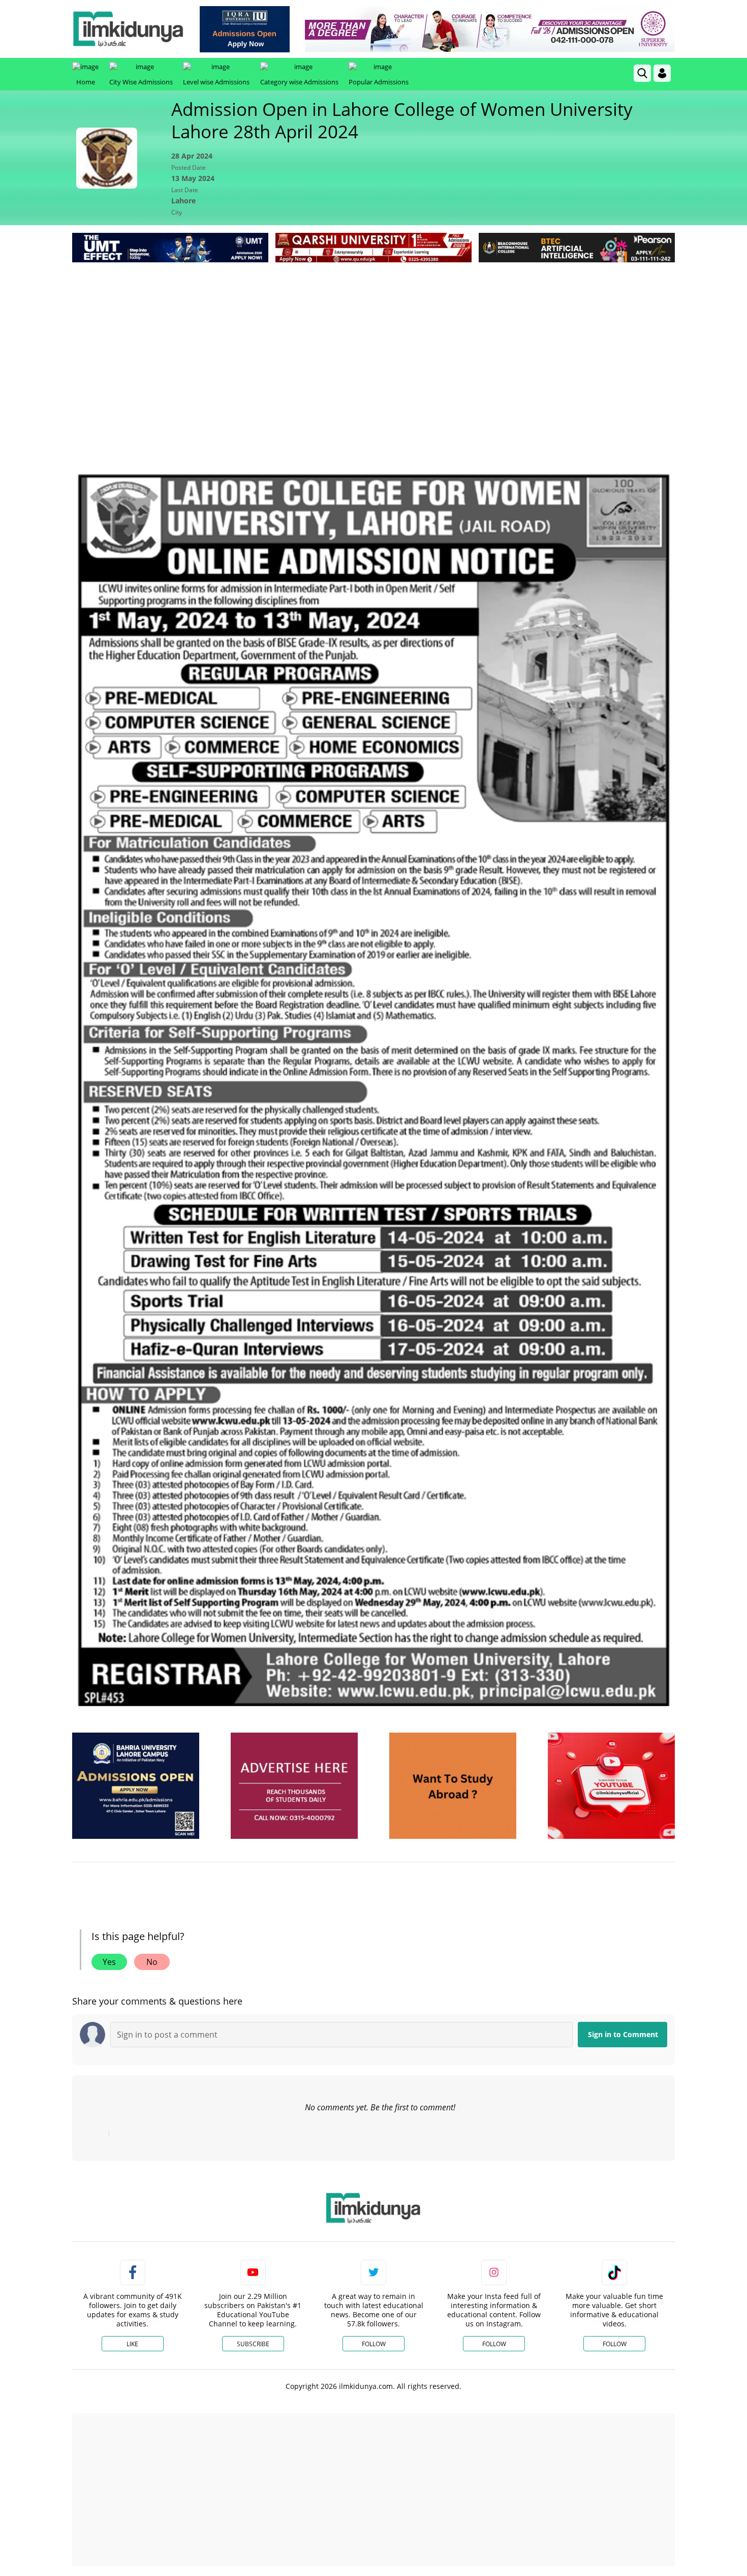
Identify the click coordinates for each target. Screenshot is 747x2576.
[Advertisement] (373, 341)
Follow (374, 2344)
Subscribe (253, 2344)
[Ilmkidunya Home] (128, 29)
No (152, 1962)
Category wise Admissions (299, 82)
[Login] (662, 73)
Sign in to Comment (623, 2034)
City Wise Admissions (141, 82)
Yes (109, 1962)
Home (86, 82)
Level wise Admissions (216, 82)
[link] (245, 29)
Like (132, 2344)
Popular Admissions (379, 82)
